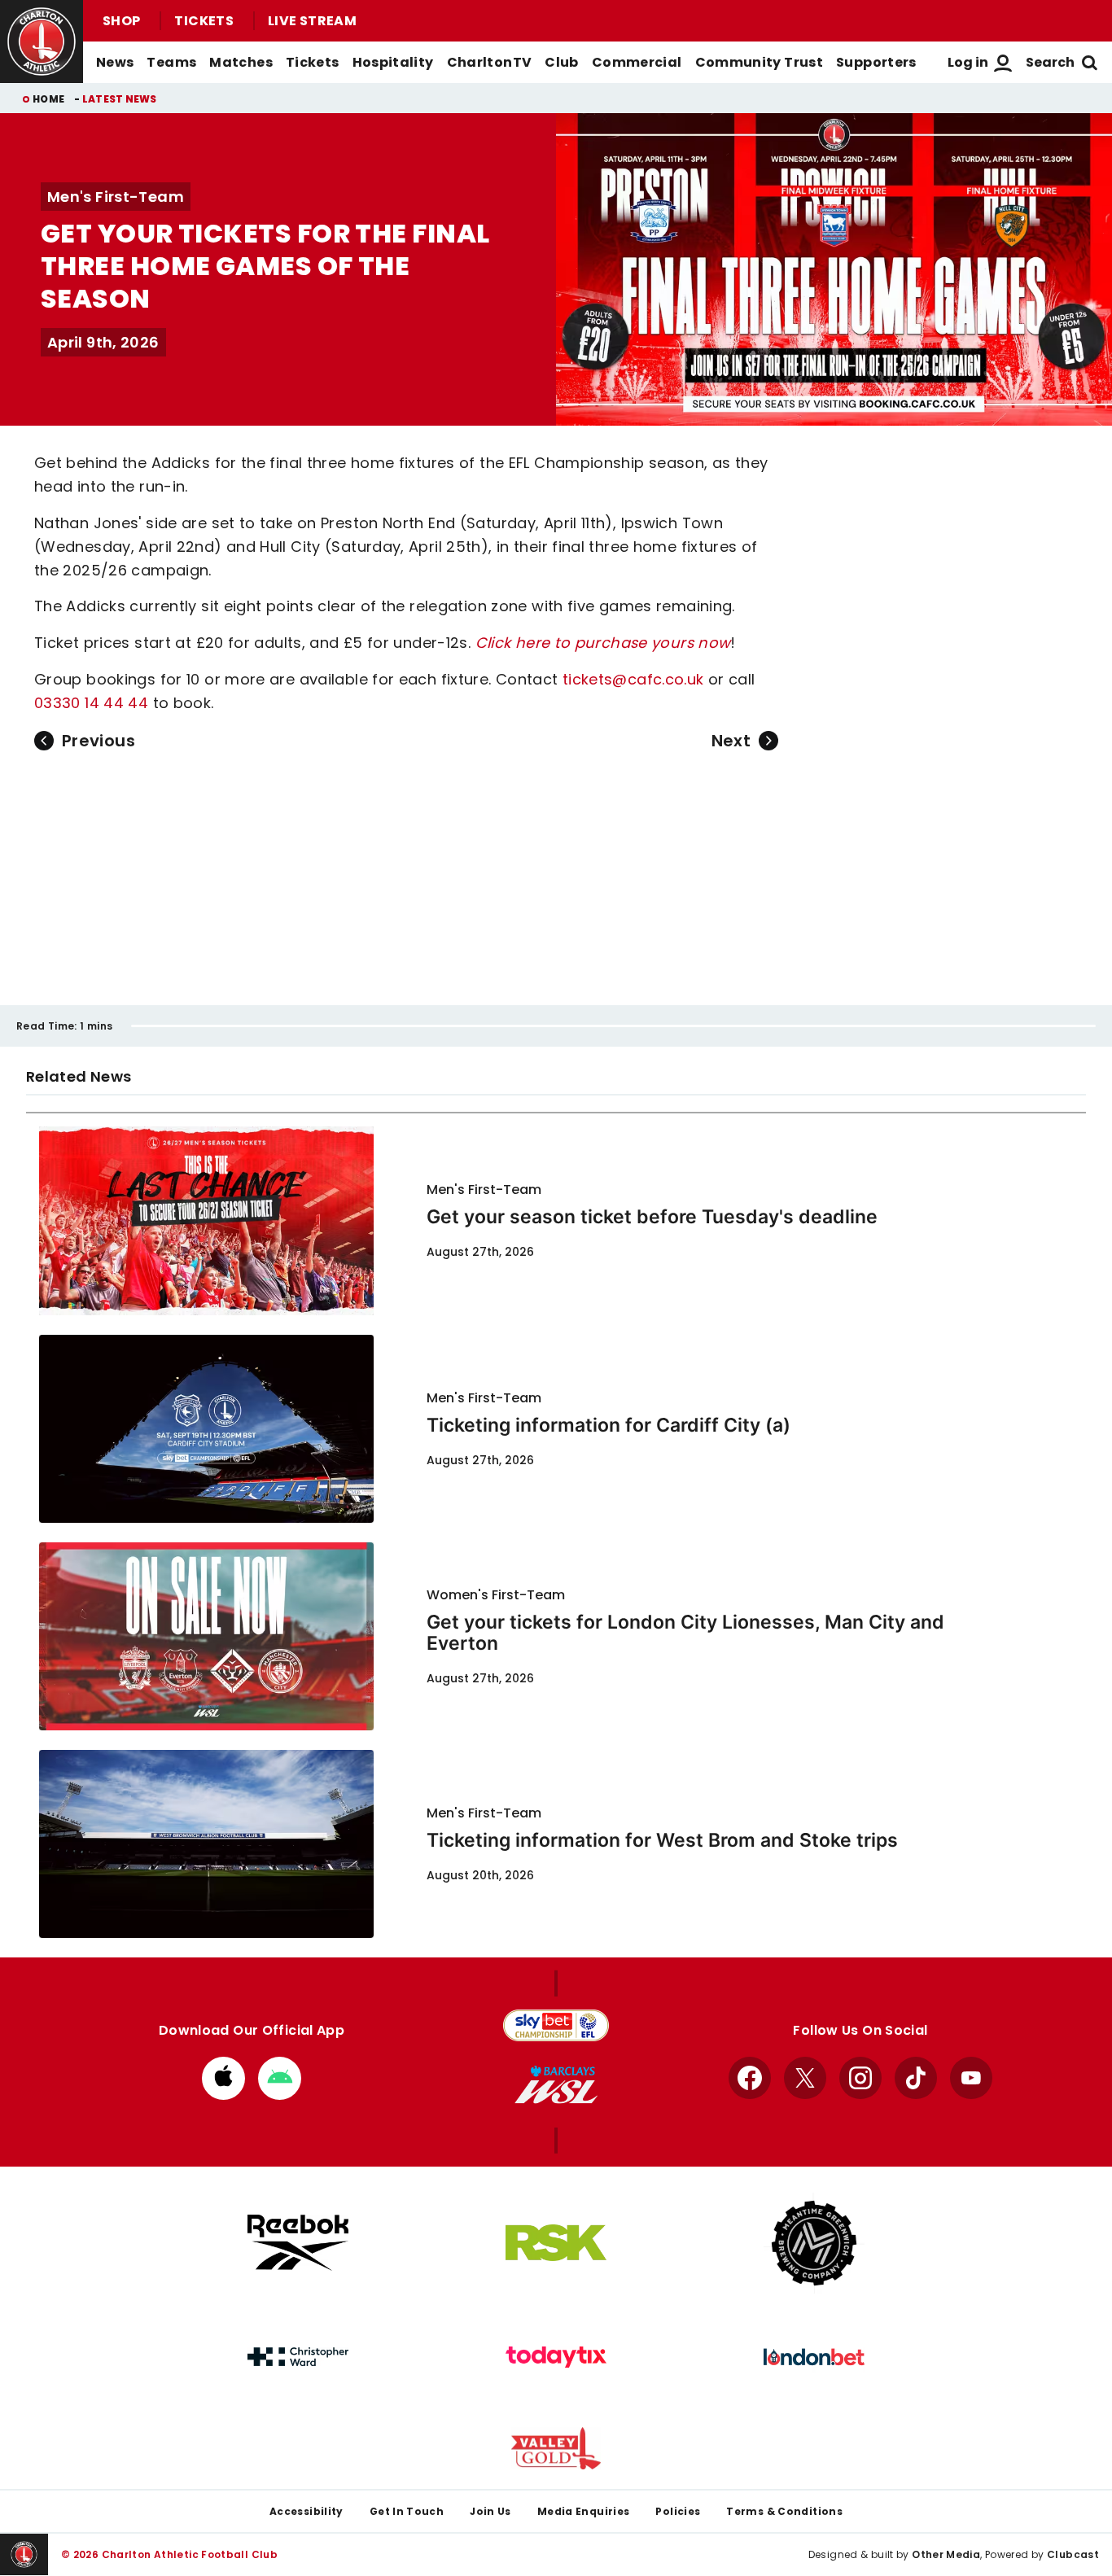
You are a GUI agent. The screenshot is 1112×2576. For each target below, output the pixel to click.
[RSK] (556, 2243)
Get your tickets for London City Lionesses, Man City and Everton (685, 1633)
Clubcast (1073, 2554)
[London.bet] (814, 2357)
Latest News (120, 99)
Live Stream (312, 21)
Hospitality (393, 62)
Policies (678, 2511)
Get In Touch (407, 2511)
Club (561, 62)
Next (731, 741)
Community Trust (760, 62)
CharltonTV (490, 62)
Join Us (490, 2511)
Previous (99, 741)
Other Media (946, 2554)
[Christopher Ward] (298, 2357)
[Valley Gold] (556, 2449)
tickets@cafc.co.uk (633, 679)
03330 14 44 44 (91, 703)
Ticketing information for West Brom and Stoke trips (662, 1840)
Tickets (204, 21)
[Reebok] (298, 2243)
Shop (121, 21)
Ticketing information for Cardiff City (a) (609, 1425)
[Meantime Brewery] (814, 2243)
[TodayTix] (556, 2357)
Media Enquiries (584, 2511)
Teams (171, 62)
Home (48, 99)
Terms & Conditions (784, 2511)
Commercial (637, 62)
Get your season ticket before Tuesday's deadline (652, 1217)
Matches (241, 62)
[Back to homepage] (42, 42)
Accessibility (306, 2511)
